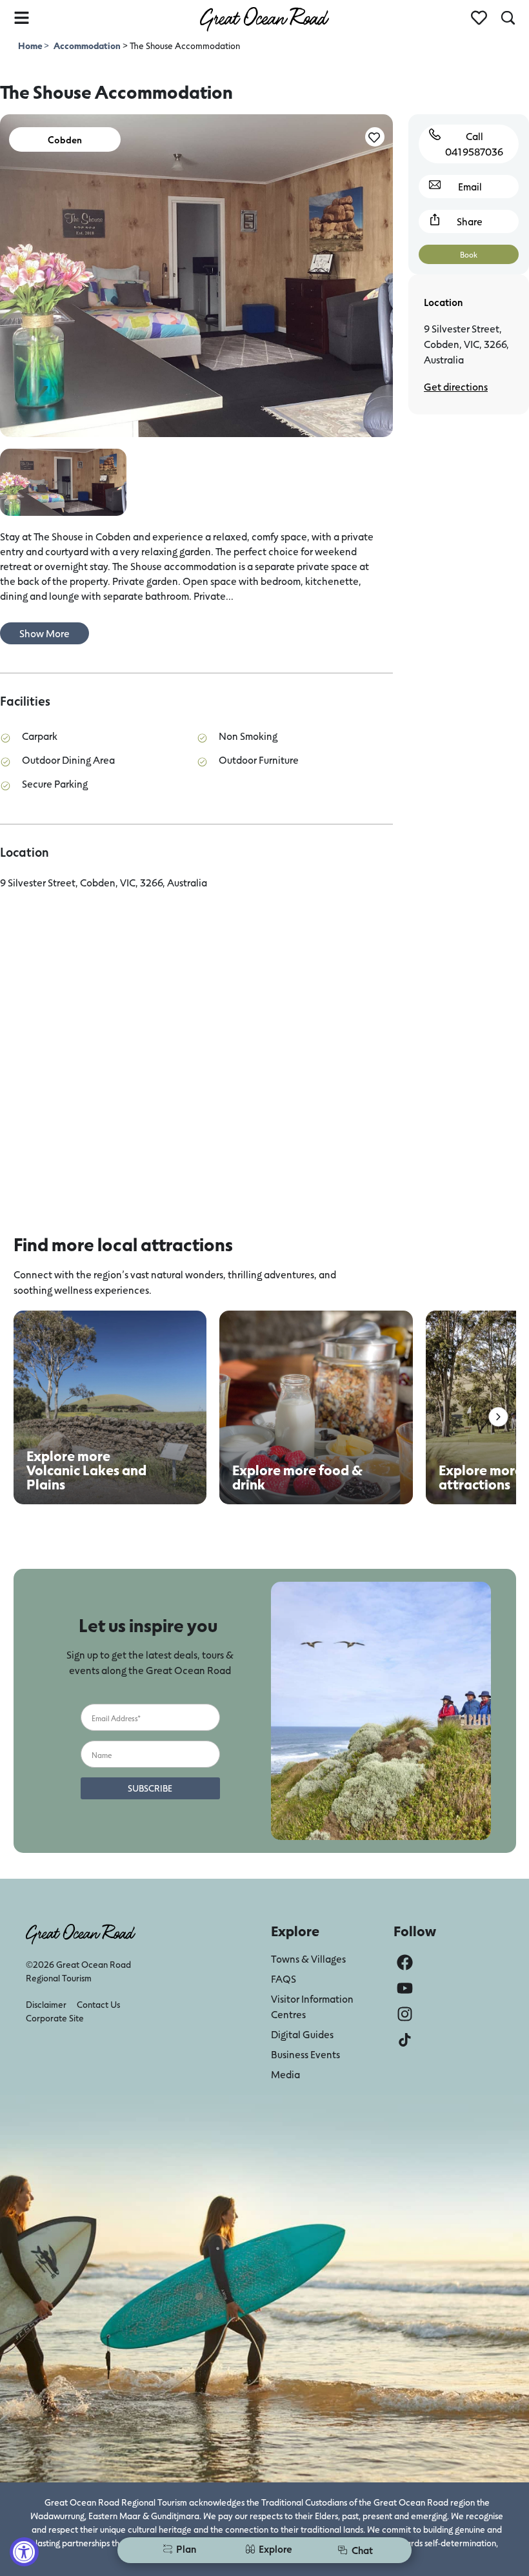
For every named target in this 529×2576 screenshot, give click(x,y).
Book (469, 254)
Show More (45, 633)
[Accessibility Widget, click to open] (24, 2552)
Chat (362, 2550)
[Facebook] (405, 1962)
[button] (498, 1417)
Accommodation (87, 46)
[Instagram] (405, 2014)
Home (31, 46)
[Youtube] (405, 1988)
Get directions (456, 386)
